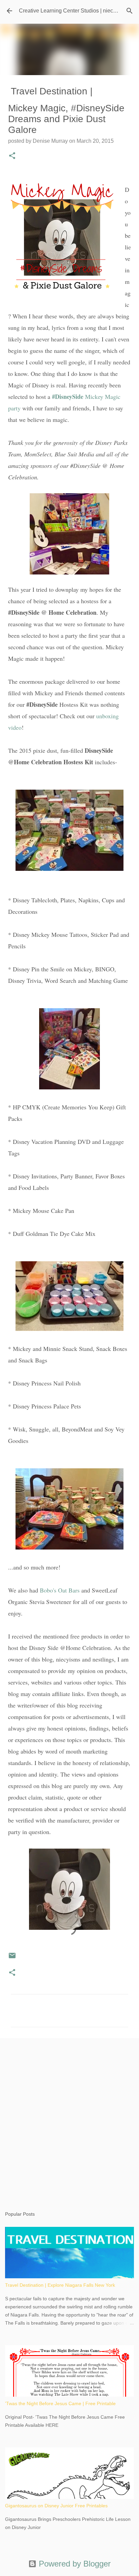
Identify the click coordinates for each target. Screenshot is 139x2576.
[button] (12, 156)
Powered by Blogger (74, 2564)
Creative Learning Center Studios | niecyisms (73, 11)
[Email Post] (12, 1958)
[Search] (130, 11)
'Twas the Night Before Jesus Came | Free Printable (60, 2403)
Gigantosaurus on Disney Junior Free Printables (56, 2506)
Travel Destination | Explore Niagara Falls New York (60, 2285)
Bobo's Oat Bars (60, 1590)
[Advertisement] (69, 2118)
